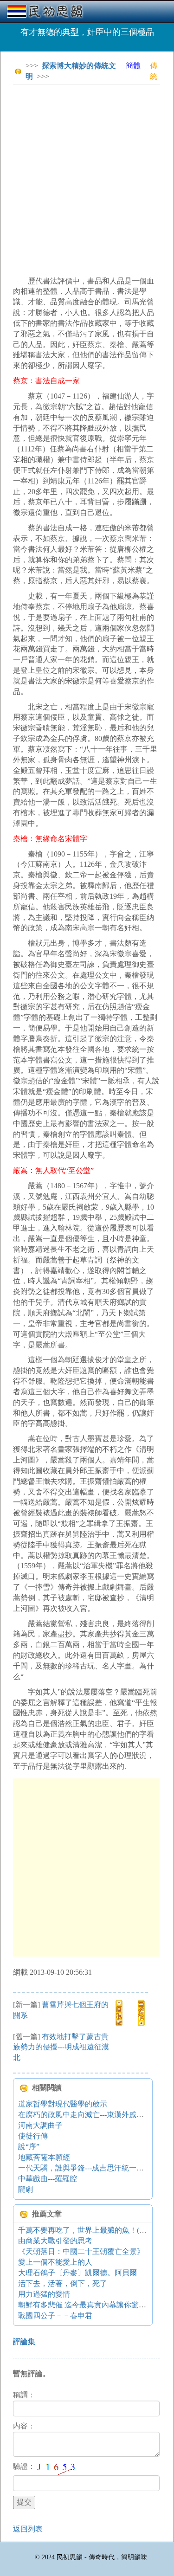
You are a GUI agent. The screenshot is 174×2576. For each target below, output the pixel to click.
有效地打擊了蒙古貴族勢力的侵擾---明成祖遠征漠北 (61, 2047)
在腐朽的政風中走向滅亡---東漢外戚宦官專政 (92, 2115)
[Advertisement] (87, 179)
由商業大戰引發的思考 (55, 2241)
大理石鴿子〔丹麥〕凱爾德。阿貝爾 (77, 2273)
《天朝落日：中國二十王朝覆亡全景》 (81, 2251)
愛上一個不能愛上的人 (55, 2262)
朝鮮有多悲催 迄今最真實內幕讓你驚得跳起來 (93, 2305)
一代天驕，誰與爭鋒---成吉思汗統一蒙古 (85, 2168)
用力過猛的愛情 (44, 2294)
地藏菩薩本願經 (44, 2157)
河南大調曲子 (40, 2125)
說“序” (29, 2147)
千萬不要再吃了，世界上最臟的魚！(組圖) (87, 2230)
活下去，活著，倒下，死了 (63, 2283)
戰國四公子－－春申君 (55, 2315)
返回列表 (28, 2529)
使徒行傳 (33, 2136)
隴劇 (26, 2189)
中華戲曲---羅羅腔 (48, 2179)
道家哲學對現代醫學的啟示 (63, 2104)
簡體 (133, 66)
